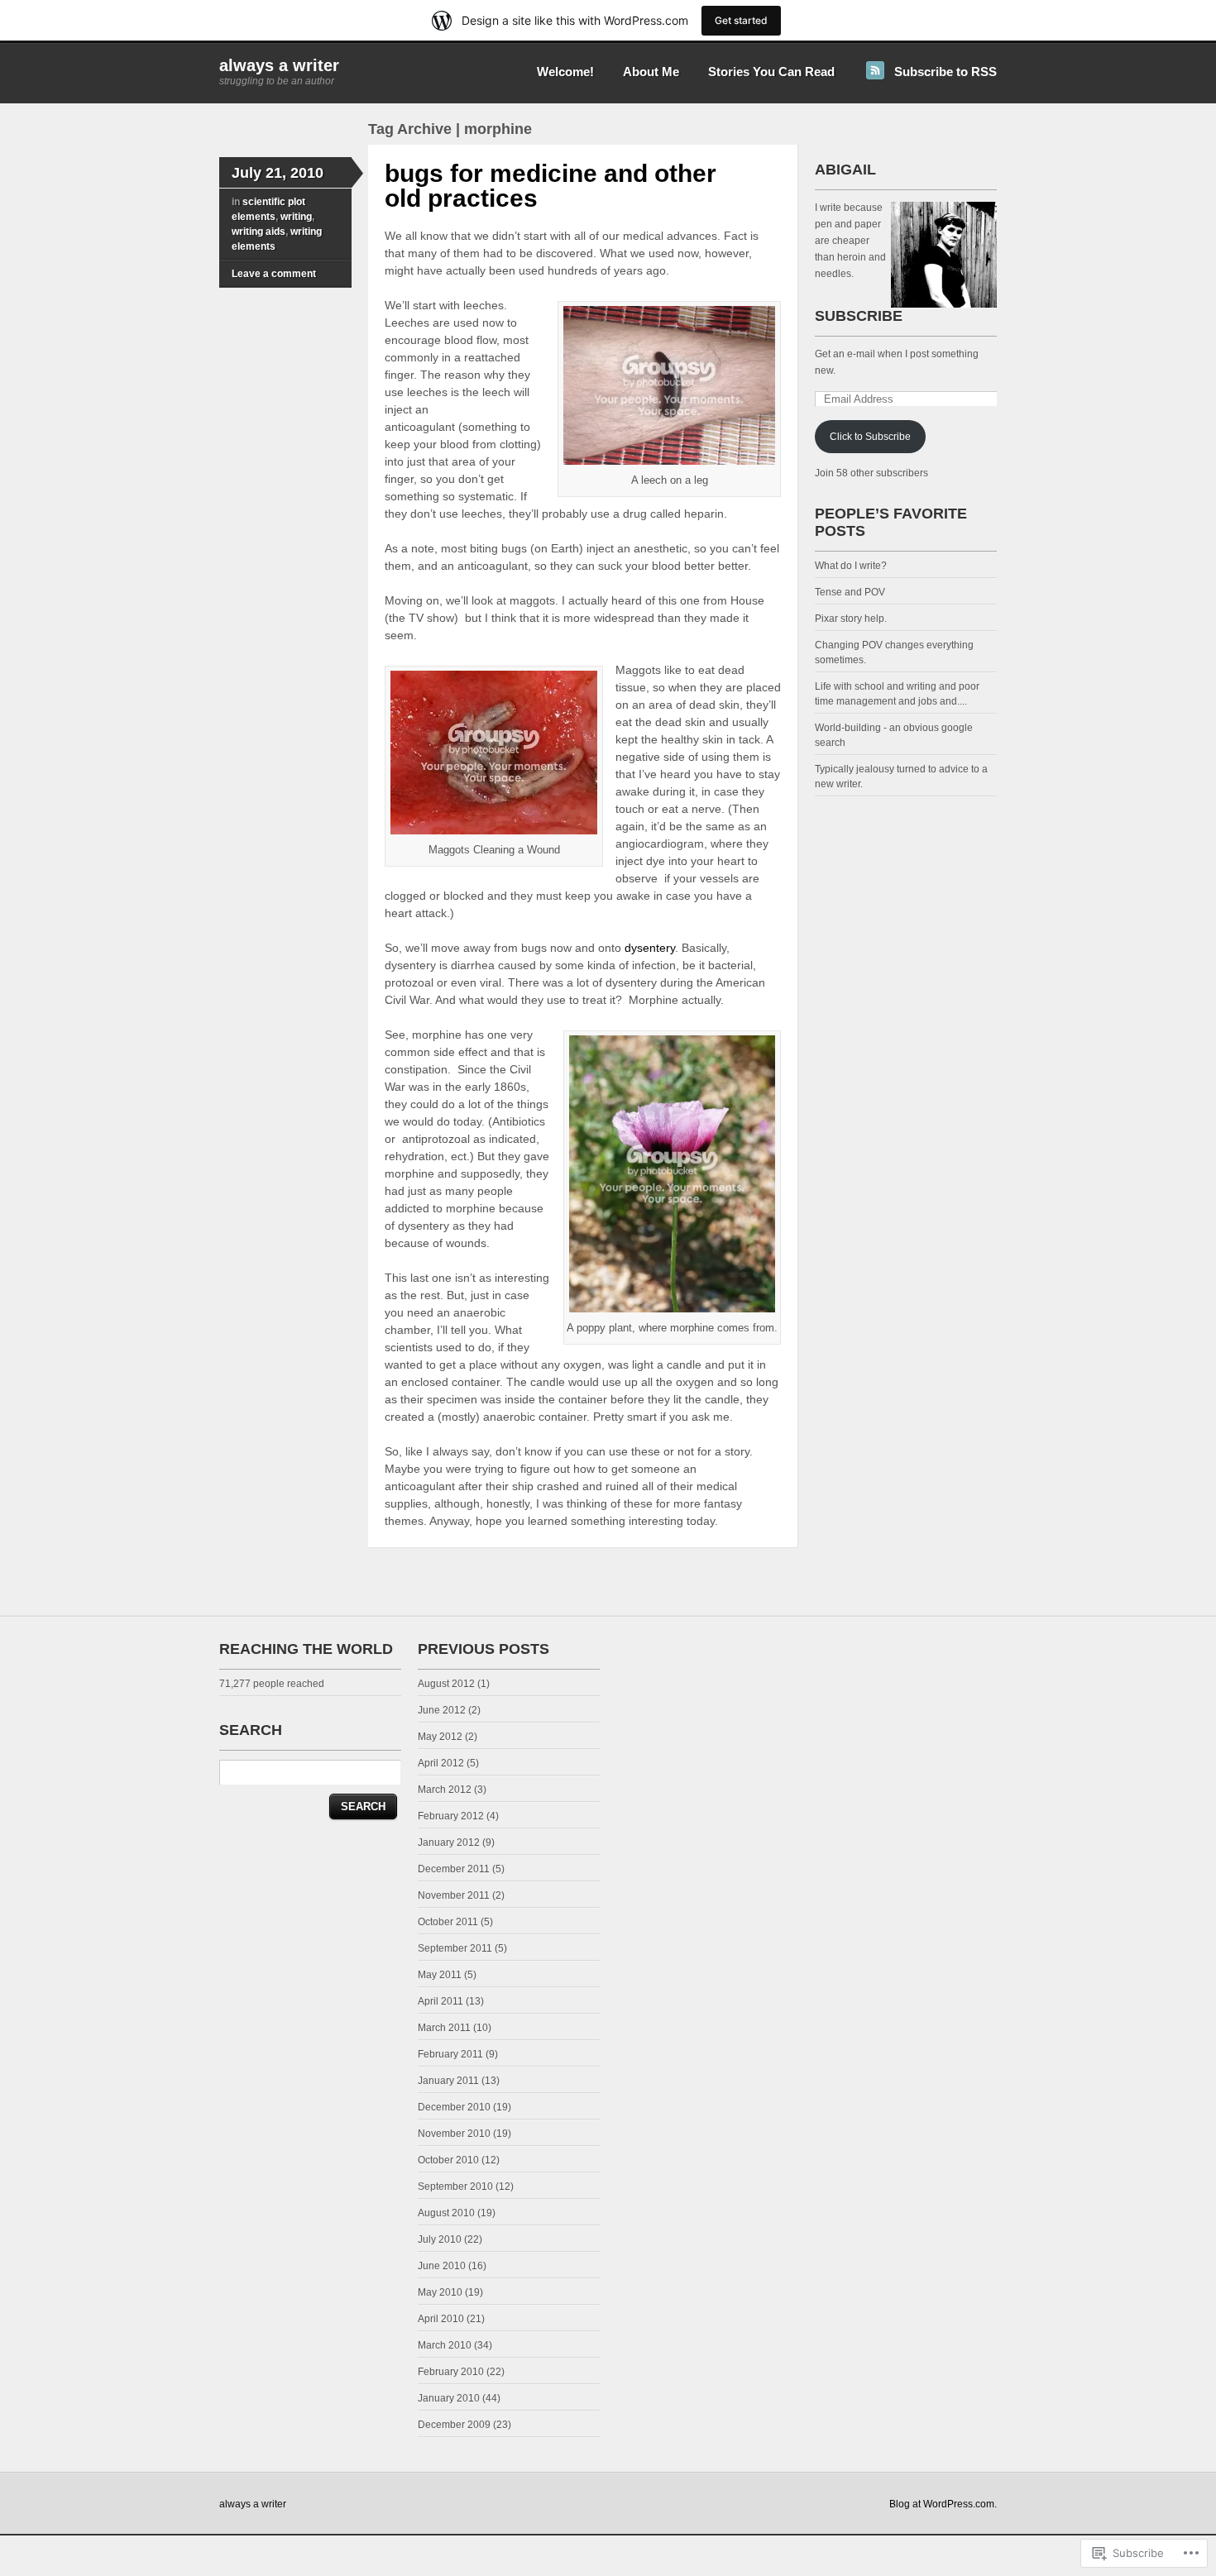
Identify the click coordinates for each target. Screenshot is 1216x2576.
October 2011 (448, 1922)
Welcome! (565, 72)
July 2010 (440, 2239)
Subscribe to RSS (946, 72)
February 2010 (451, 2372)
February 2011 (450, 2054)
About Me (651, 72)
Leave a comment (274, 274)
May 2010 (440, 2292)
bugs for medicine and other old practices (551, 186)
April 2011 (440, 2001)
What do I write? (851, 566)
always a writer (279, 65)
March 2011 (444, 2028)
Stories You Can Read (771, 72)
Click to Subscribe (870, 437)
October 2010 (448, 2160)
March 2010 (445, 2345)
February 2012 (451, 1816)
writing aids (259, 232)
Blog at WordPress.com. (943, 2504)
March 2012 (445, 1790)
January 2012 (449, 1842)
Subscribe (859, 316)
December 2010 (454, 2107)
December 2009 (454, 2425)
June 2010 (442, 2266)
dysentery (650, 948)
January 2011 (448, 2081)
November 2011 (454, 1895)
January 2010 (449, 2398)
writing (296, 217)
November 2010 (454, 2134)
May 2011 (440, 1975)
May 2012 (440, 1737)
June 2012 (442, 1710)
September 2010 (455, 2186)
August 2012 (446, 1684)
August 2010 (446, 2213)
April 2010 (441, 2319)
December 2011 (454, 1869)
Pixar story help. (851, 619)
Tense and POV (850, 592)
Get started (741, 20)
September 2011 (455, 1948)
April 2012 (441, 1763)
